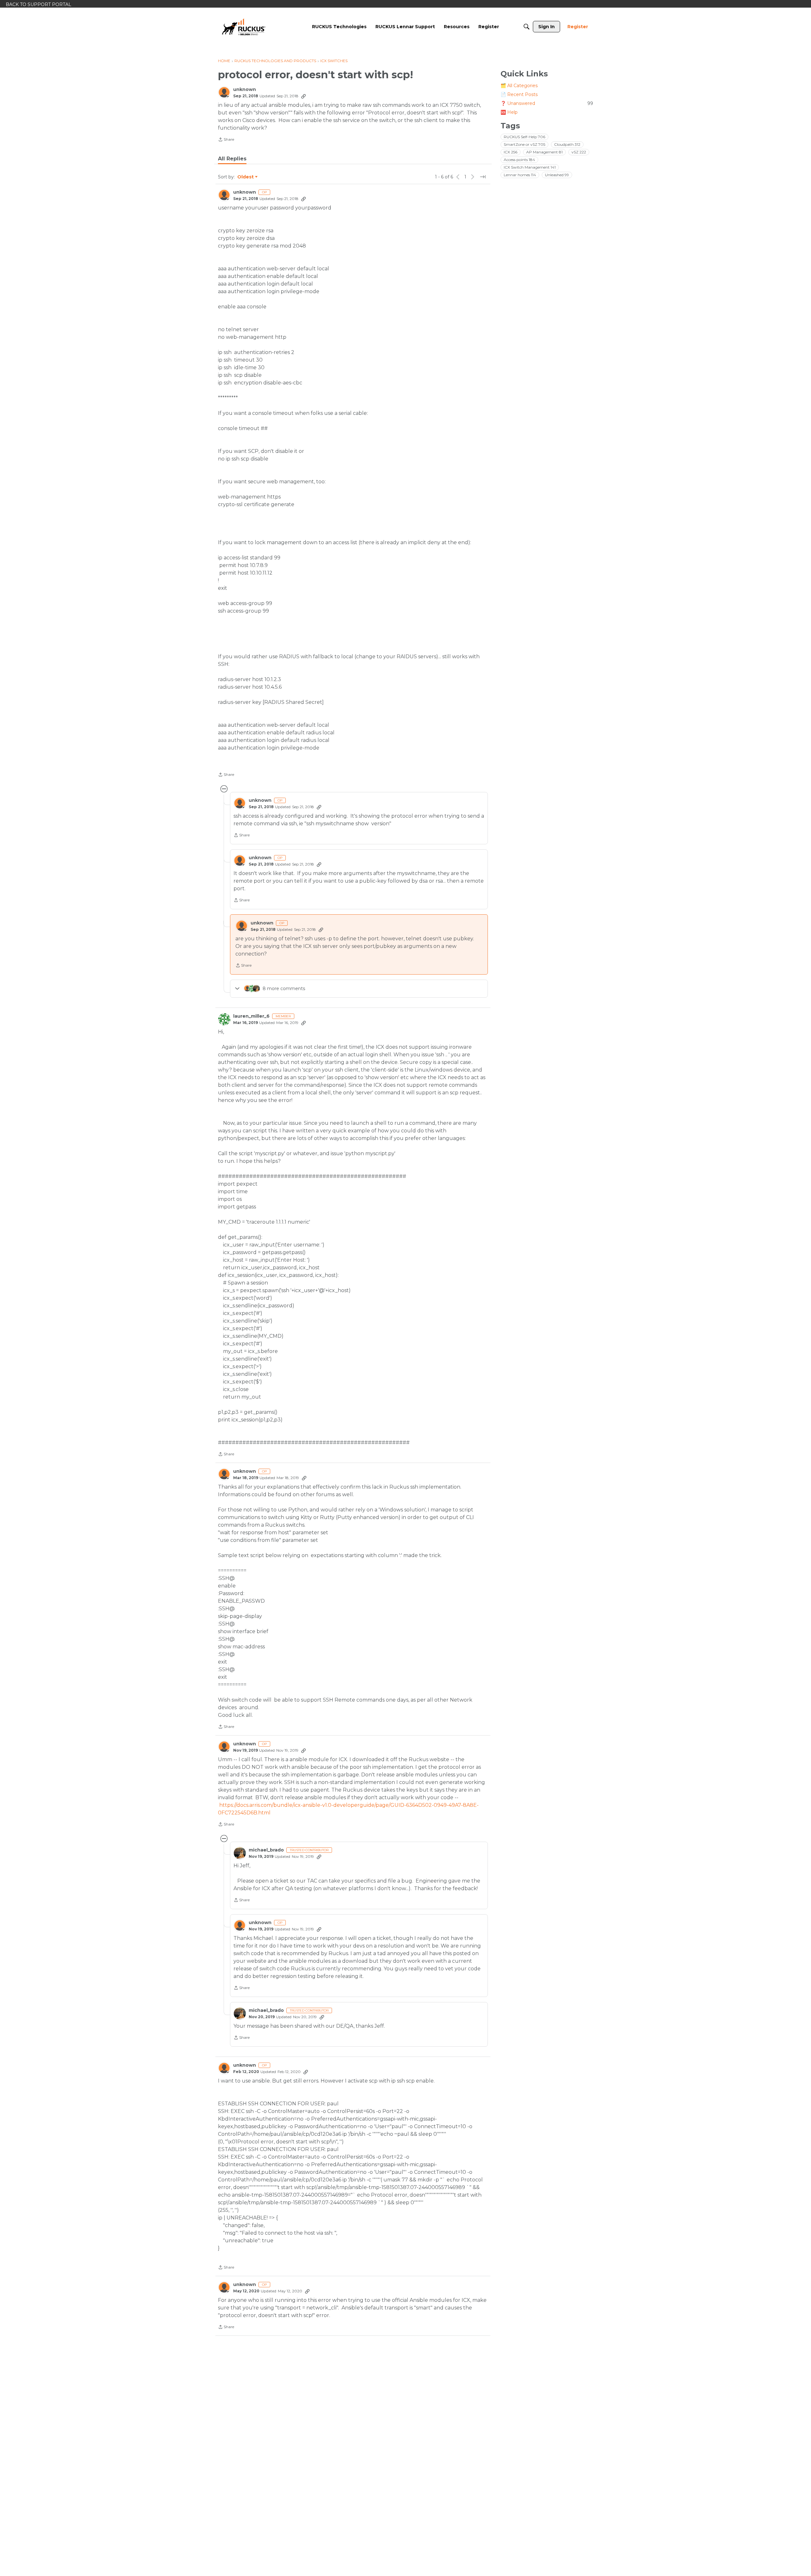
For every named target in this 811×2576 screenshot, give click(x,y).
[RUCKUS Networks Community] (244, 27)
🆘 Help (509, 112)
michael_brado (266, 1850)
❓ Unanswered (547, 103)
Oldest (246, 177)
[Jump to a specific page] (483, 177)
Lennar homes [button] (520, 175)
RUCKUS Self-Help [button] (524, 137)
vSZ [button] (579, 152)
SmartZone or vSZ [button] (524, 144)
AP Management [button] (544, 152)
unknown (245, 90)
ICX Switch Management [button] (530, 167)
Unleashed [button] (557, 175)
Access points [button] (519, 160)
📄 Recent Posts (519, 94)
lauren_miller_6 (251, 1016)
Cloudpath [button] (567, 144)
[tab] (232, 159)
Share (226, 140)
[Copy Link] (303, 96)
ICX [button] (511, 152)
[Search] (527, 27)
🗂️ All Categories (519, 86)
